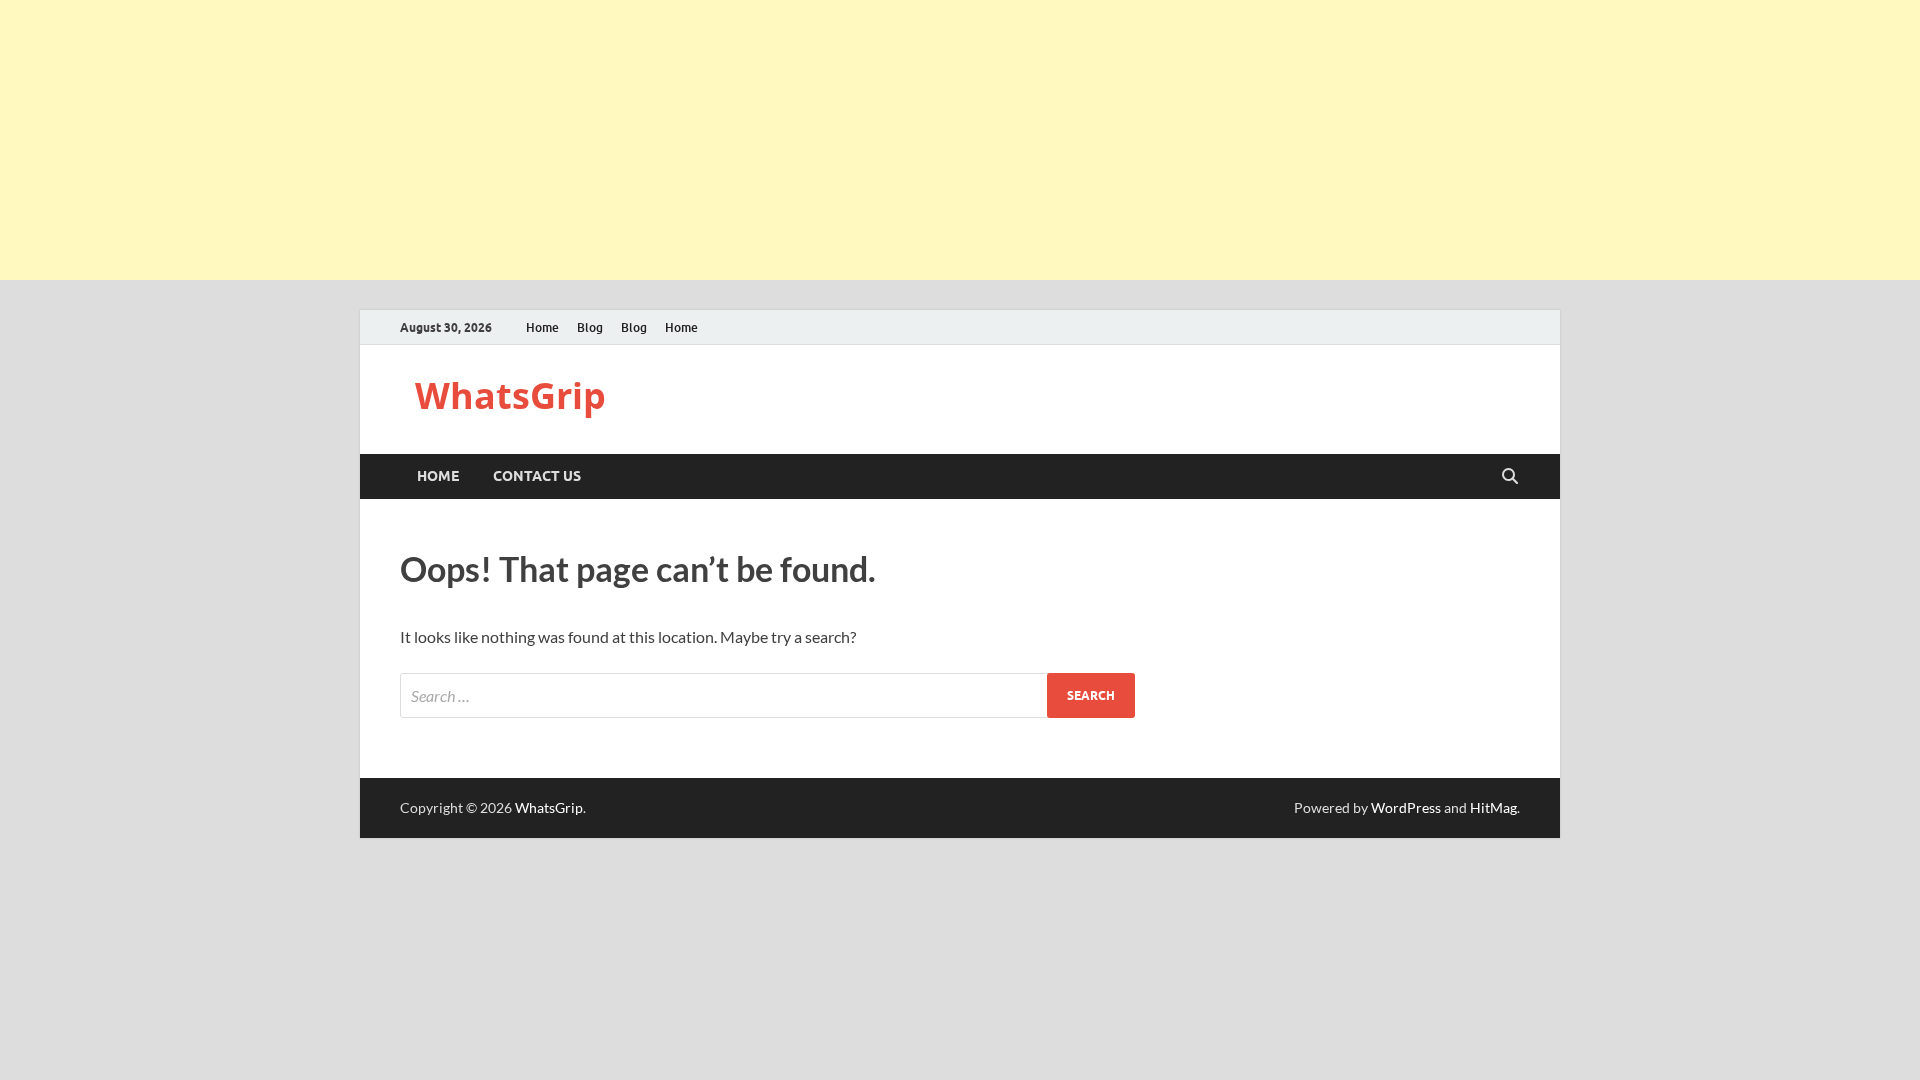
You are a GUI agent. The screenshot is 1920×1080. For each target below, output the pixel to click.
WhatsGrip (510, 395)
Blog (590, 327)
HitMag (1493, 807)
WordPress (1406, 807)
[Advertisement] (600, 140)
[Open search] (1510, 477)
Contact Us (537, 476)
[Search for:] (767, 695)
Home (542, 327)
